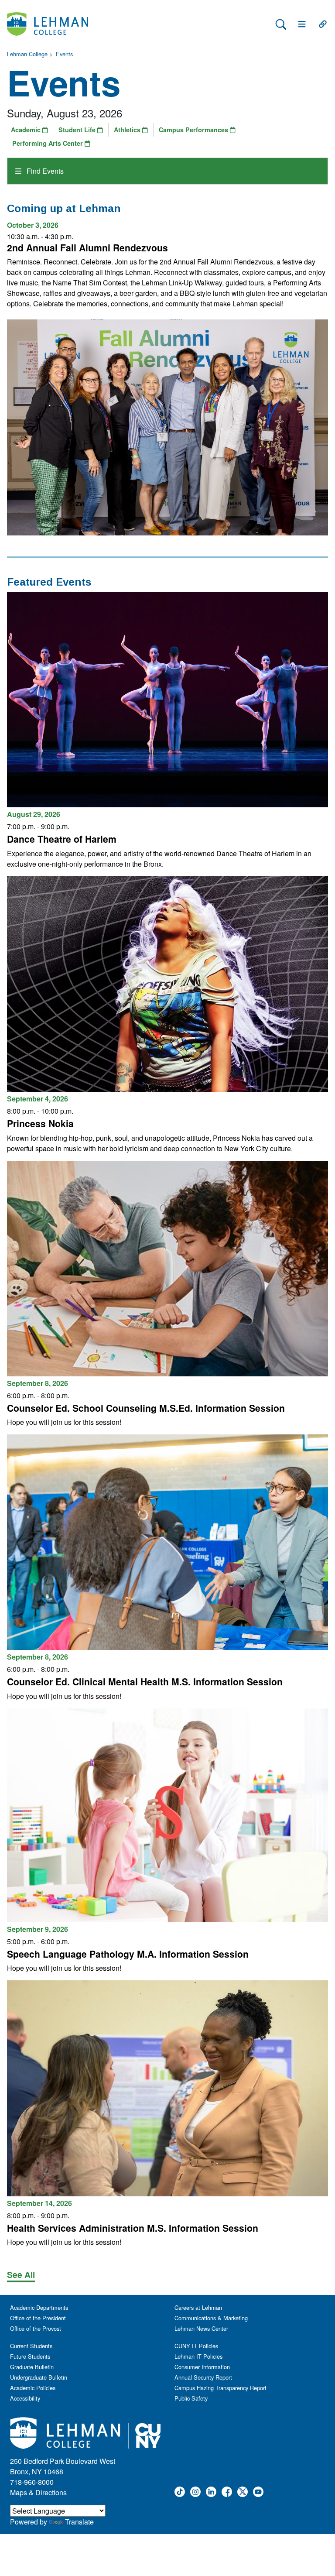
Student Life (78, 130)
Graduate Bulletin (32, 2367)
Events (64, 54)
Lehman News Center (201, 2328)
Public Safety (191, 2398)
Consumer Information (202, 2367)
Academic (27, 130)
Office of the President (38, 2318)
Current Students (31, 2346)
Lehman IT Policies (198, 2356)
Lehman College (27, 54)
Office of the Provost (36, 2328)
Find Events (44, 171)
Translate (79, 2522)
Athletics (128, 130)
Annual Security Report (203, 2377)
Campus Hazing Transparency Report (220, 2388)
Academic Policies (33, 2388)
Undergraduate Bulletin (39, 2377)
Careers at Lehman (198, 2307)
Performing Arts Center (48, 143)
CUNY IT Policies (196, 2346)
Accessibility (25, 2398)
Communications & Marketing (211, 2318)
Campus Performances (194, 130)
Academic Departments (39, 2307)
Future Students (30, 2356)
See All (21, 2274)
